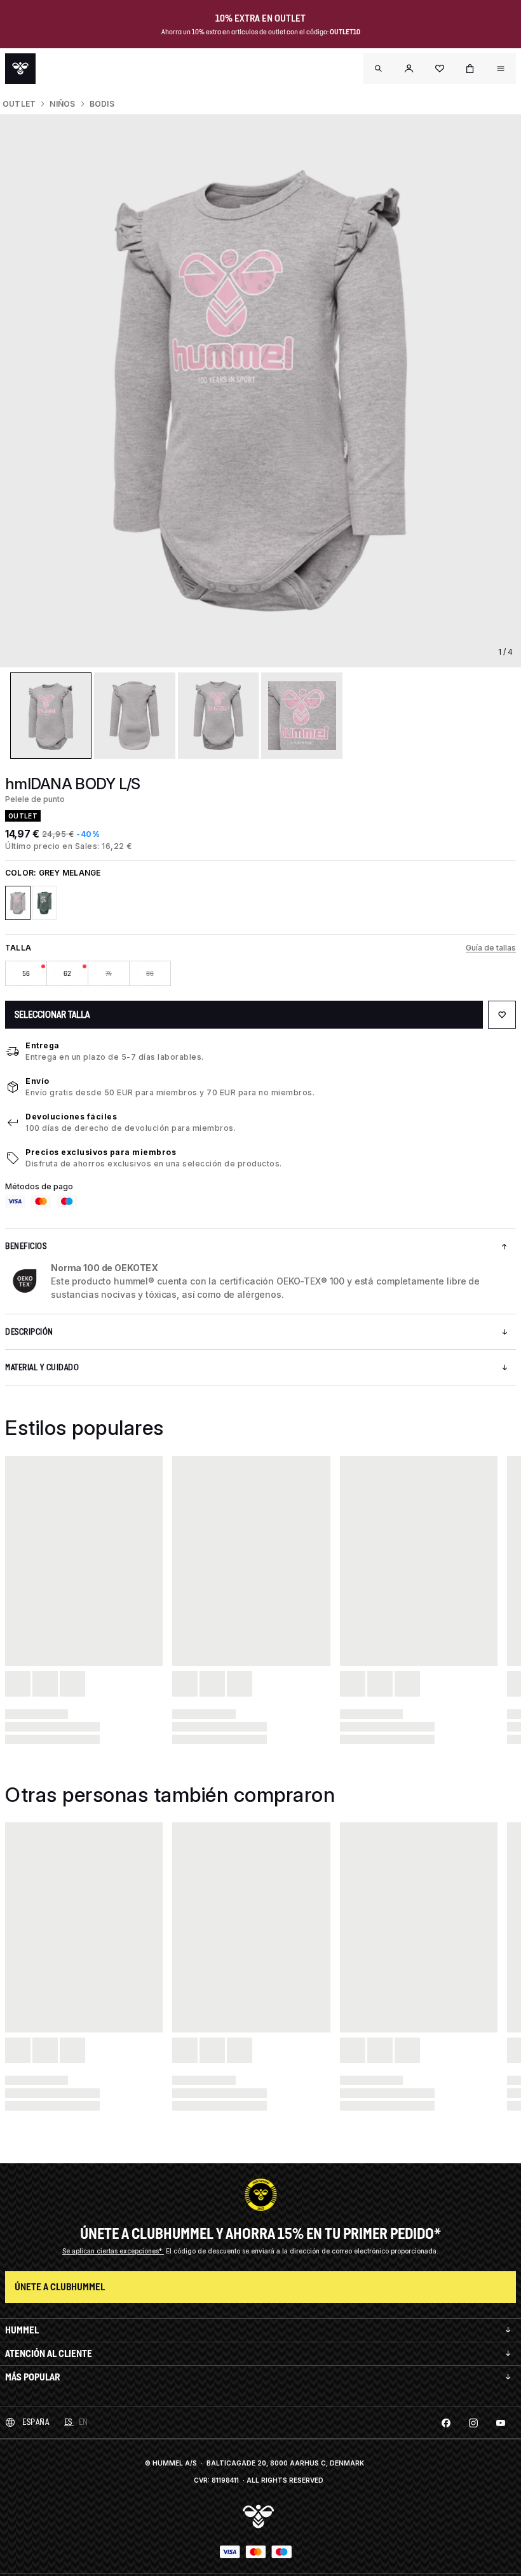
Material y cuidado (42, 1367)
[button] (409, 69)
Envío (37, 1081)
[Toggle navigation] (379, 69)
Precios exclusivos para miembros (101, 1152)
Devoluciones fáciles (71, 1117)
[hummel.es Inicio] (20, 69)
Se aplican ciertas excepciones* (113, 2251)
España (36, 2422)
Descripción (29, 1332)
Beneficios (26, 1246)
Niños (62, 104)
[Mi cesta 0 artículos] (470, 69)
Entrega (43, 1045)
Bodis (102, 104)
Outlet (19, 104)
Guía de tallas (491, 948)
